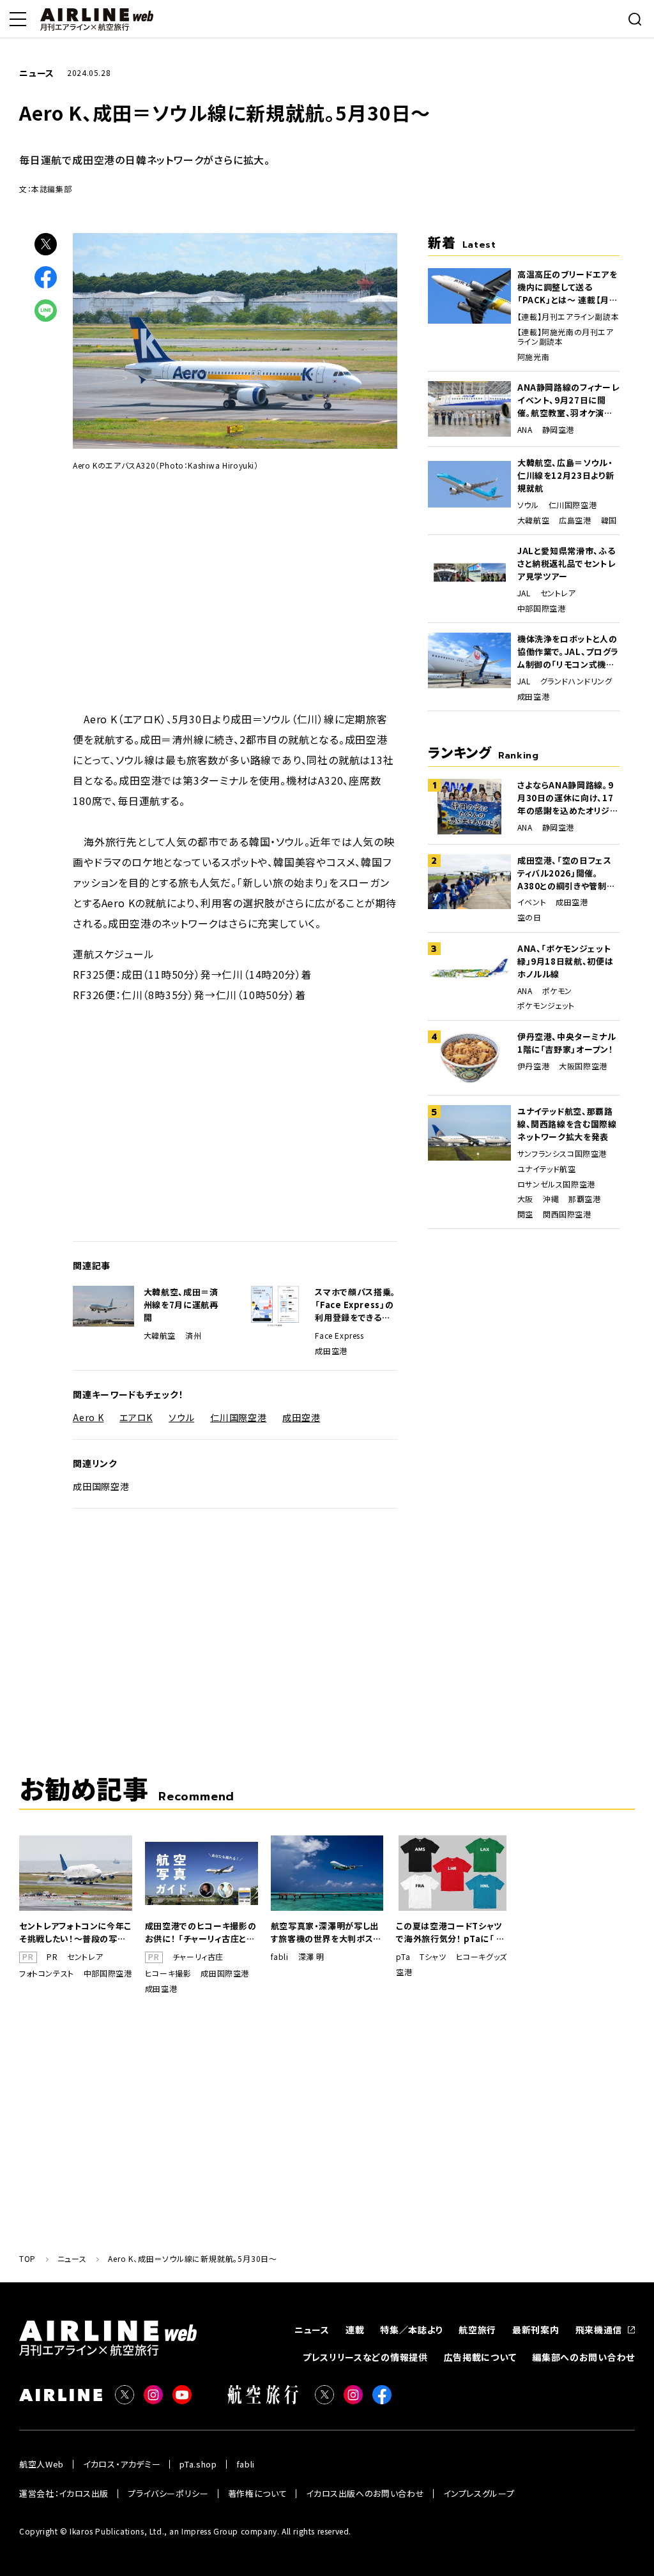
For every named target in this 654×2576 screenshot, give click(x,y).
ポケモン (557, 991)
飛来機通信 (599, 2330)
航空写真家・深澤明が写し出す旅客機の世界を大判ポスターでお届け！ (326, 1932)
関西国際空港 (567, 1214)
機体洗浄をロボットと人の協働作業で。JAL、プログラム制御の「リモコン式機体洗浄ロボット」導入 (568, 652)
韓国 (609, 520)
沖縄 (551, 1199)
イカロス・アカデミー (122, 2464)
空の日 (529, 917)
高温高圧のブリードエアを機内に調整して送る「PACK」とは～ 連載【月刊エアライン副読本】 (568, 287)
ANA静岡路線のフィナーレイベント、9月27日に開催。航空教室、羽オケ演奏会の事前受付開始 (568, 400)
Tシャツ (433, 1957)
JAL (524, 593)
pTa (403, 1957)
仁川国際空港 (238, 1417)
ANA (525, 430)
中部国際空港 (542, 608)
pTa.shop (198, 2464)
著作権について (258, 2493)
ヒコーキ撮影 (168, 1973)
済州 (193, 1336)
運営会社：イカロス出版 (64, 2493)
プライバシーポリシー (168, 2493)
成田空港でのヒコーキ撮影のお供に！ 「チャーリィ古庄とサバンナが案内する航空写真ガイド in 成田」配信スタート (201, 1932)
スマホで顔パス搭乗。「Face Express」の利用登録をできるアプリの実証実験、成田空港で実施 (356, 1305)
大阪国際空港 (583, 1066)
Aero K (88, 1417)
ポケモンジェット (546, 1006)
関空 (525, 1214)
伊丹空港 (533, 1066)
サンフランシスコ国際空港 (562, 1154)
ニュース (312, 2330)
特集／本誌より (411, 2330)
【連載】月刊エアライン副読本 (568, 317)
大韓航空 (160, 1336)
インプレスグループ (479, 2493)
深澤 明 (311, 1957)
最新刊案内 (536, 2330)
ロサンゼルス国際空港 (556, 1184)
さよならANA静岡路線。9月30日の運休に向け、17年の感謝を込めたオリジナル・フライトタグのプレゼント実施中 (568, 798)
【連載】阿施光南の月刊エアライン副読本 (566, 337)
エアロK (136, 1417)
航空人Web (42, 2464)
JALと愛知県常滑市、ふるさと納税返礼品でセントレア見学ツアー (567, 563)
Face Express (339, 1336)
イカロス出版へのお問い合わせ (365, 2493)
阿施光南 (533, 357)
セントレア (558, 593)
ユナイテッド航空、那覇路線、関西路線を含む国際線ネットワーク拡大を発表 (567, 1124)
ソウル (181, 1417)
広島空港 (575, 520)
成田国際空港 (101, 1486)
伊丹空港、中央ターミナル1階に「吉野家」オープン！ (567, 1043)
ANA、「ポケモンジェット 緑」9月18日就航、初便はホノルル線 (565, 961)
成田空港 (331, 1351)
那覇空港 (584, 1199)
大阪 (525, 1199)
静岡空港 (558, 430)
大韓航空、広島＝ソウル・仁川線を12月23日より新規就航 (566, 475)
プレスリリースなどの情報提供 (365, 2357)
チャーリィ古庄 (198, 1957)
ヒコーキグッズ (482, 1957)
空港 (404, 1972)
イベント (532, 902)
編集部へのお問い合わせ (583, 2357)
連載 (355, 2330)
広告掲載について (480, 2357)
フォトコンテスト (47, 1973)
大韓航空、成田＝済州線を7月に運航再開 (181, 1305)
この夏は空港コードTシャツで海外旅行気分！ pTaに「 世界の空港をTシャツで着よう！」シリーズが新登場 (450, 1932)
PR (52, 1957)
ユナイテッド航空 (547, 1169)
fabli (280, 1957)
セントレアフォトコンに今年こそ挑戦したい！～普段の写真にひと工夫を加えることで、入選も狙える (75, 1932)
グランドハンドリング (576, 681)
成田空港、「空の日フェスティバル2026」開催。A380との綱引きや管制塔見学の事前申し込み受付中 (566, 873)
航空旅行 (477, 2330)
